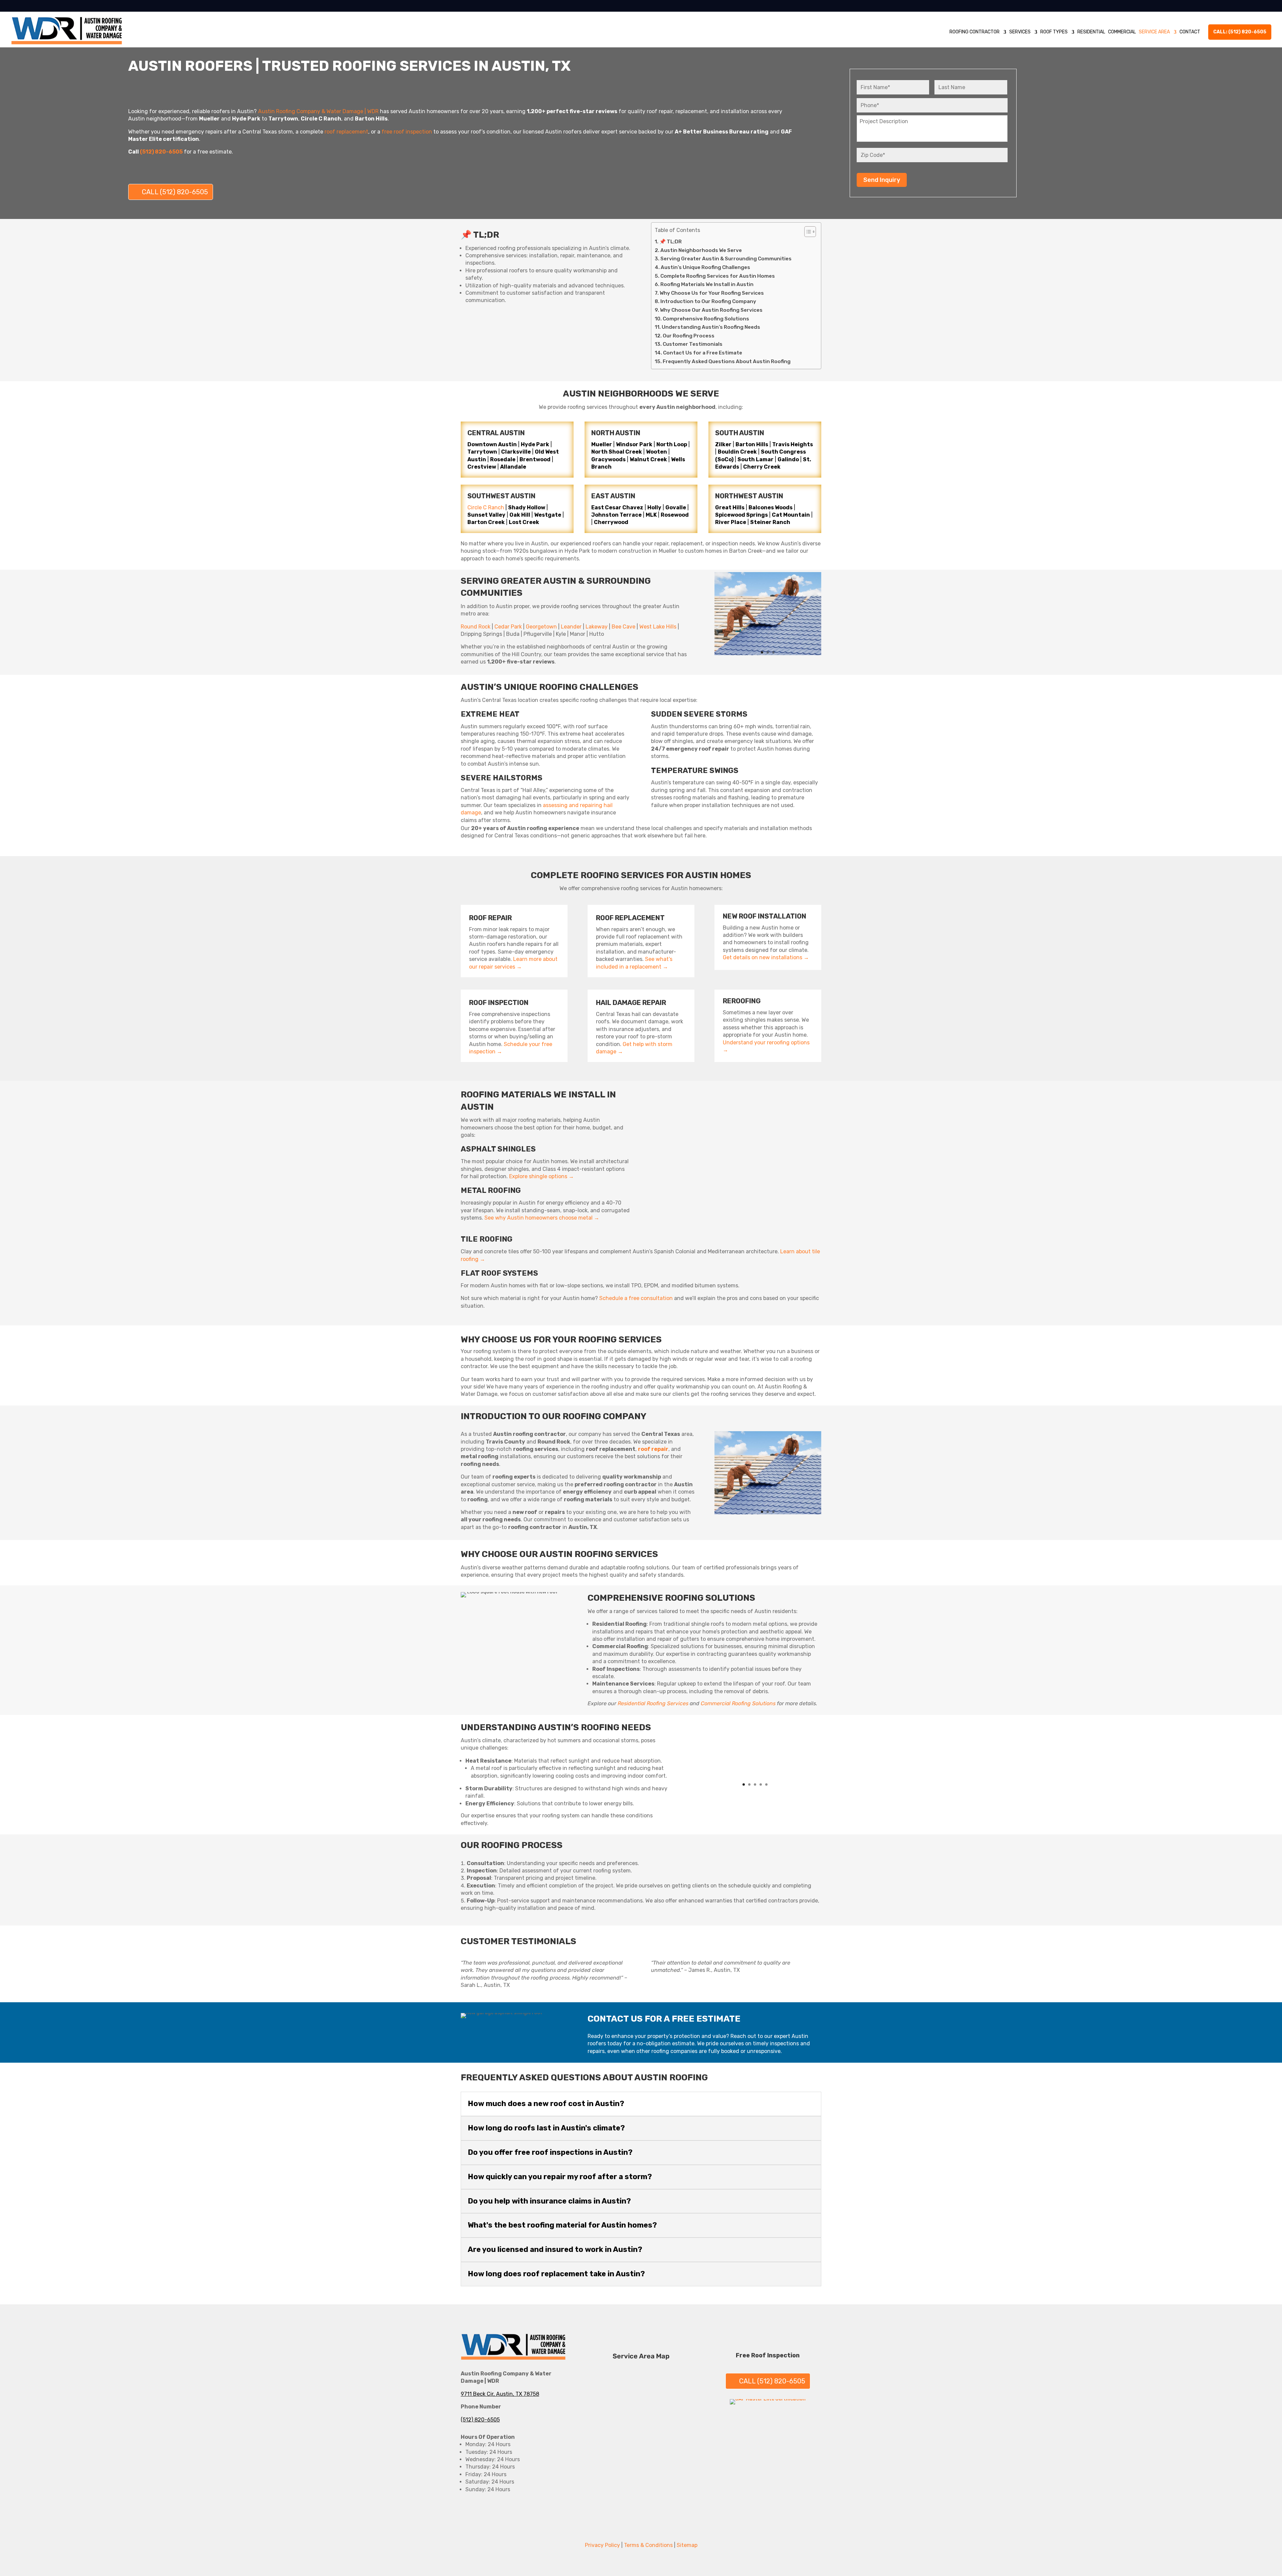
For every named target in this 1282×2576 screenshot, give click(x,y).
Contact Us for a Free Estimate (703, 353)
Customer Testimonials (693, 344)
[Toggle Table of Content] (807, 232)
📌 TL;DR (671, 242)
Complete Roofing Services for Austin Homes (718, 276)
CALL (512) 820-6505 (175, 192)
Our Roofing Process (689, 336)
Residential (1091, 32)
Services (1020, 32)
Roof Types (1054, 32)
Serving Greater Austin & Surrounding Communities (726, 259)
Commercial (1122, 32)
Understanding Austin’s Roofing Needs (711, 327)
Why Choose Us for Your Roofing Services (712, 293)
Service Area (1154, 32)
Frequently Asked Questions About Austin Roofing (727, 361)
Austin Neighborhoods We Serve (701, 250)
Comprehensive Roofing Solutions (706, 319)
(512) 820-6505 (480, 2420)
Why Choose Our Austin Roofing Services (711, 310)
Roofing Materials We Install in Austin (707, 284)
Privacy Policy (602, 2545)
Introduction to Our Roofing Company (708, 301)
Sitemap (687, 2545)
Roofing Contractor (975, 32)
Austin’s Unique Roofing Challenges (705, 267)
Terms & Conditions (648, 2545)
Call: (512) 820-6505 (1240, 32)
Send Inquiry (882, 180)
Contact (1190, 32)
